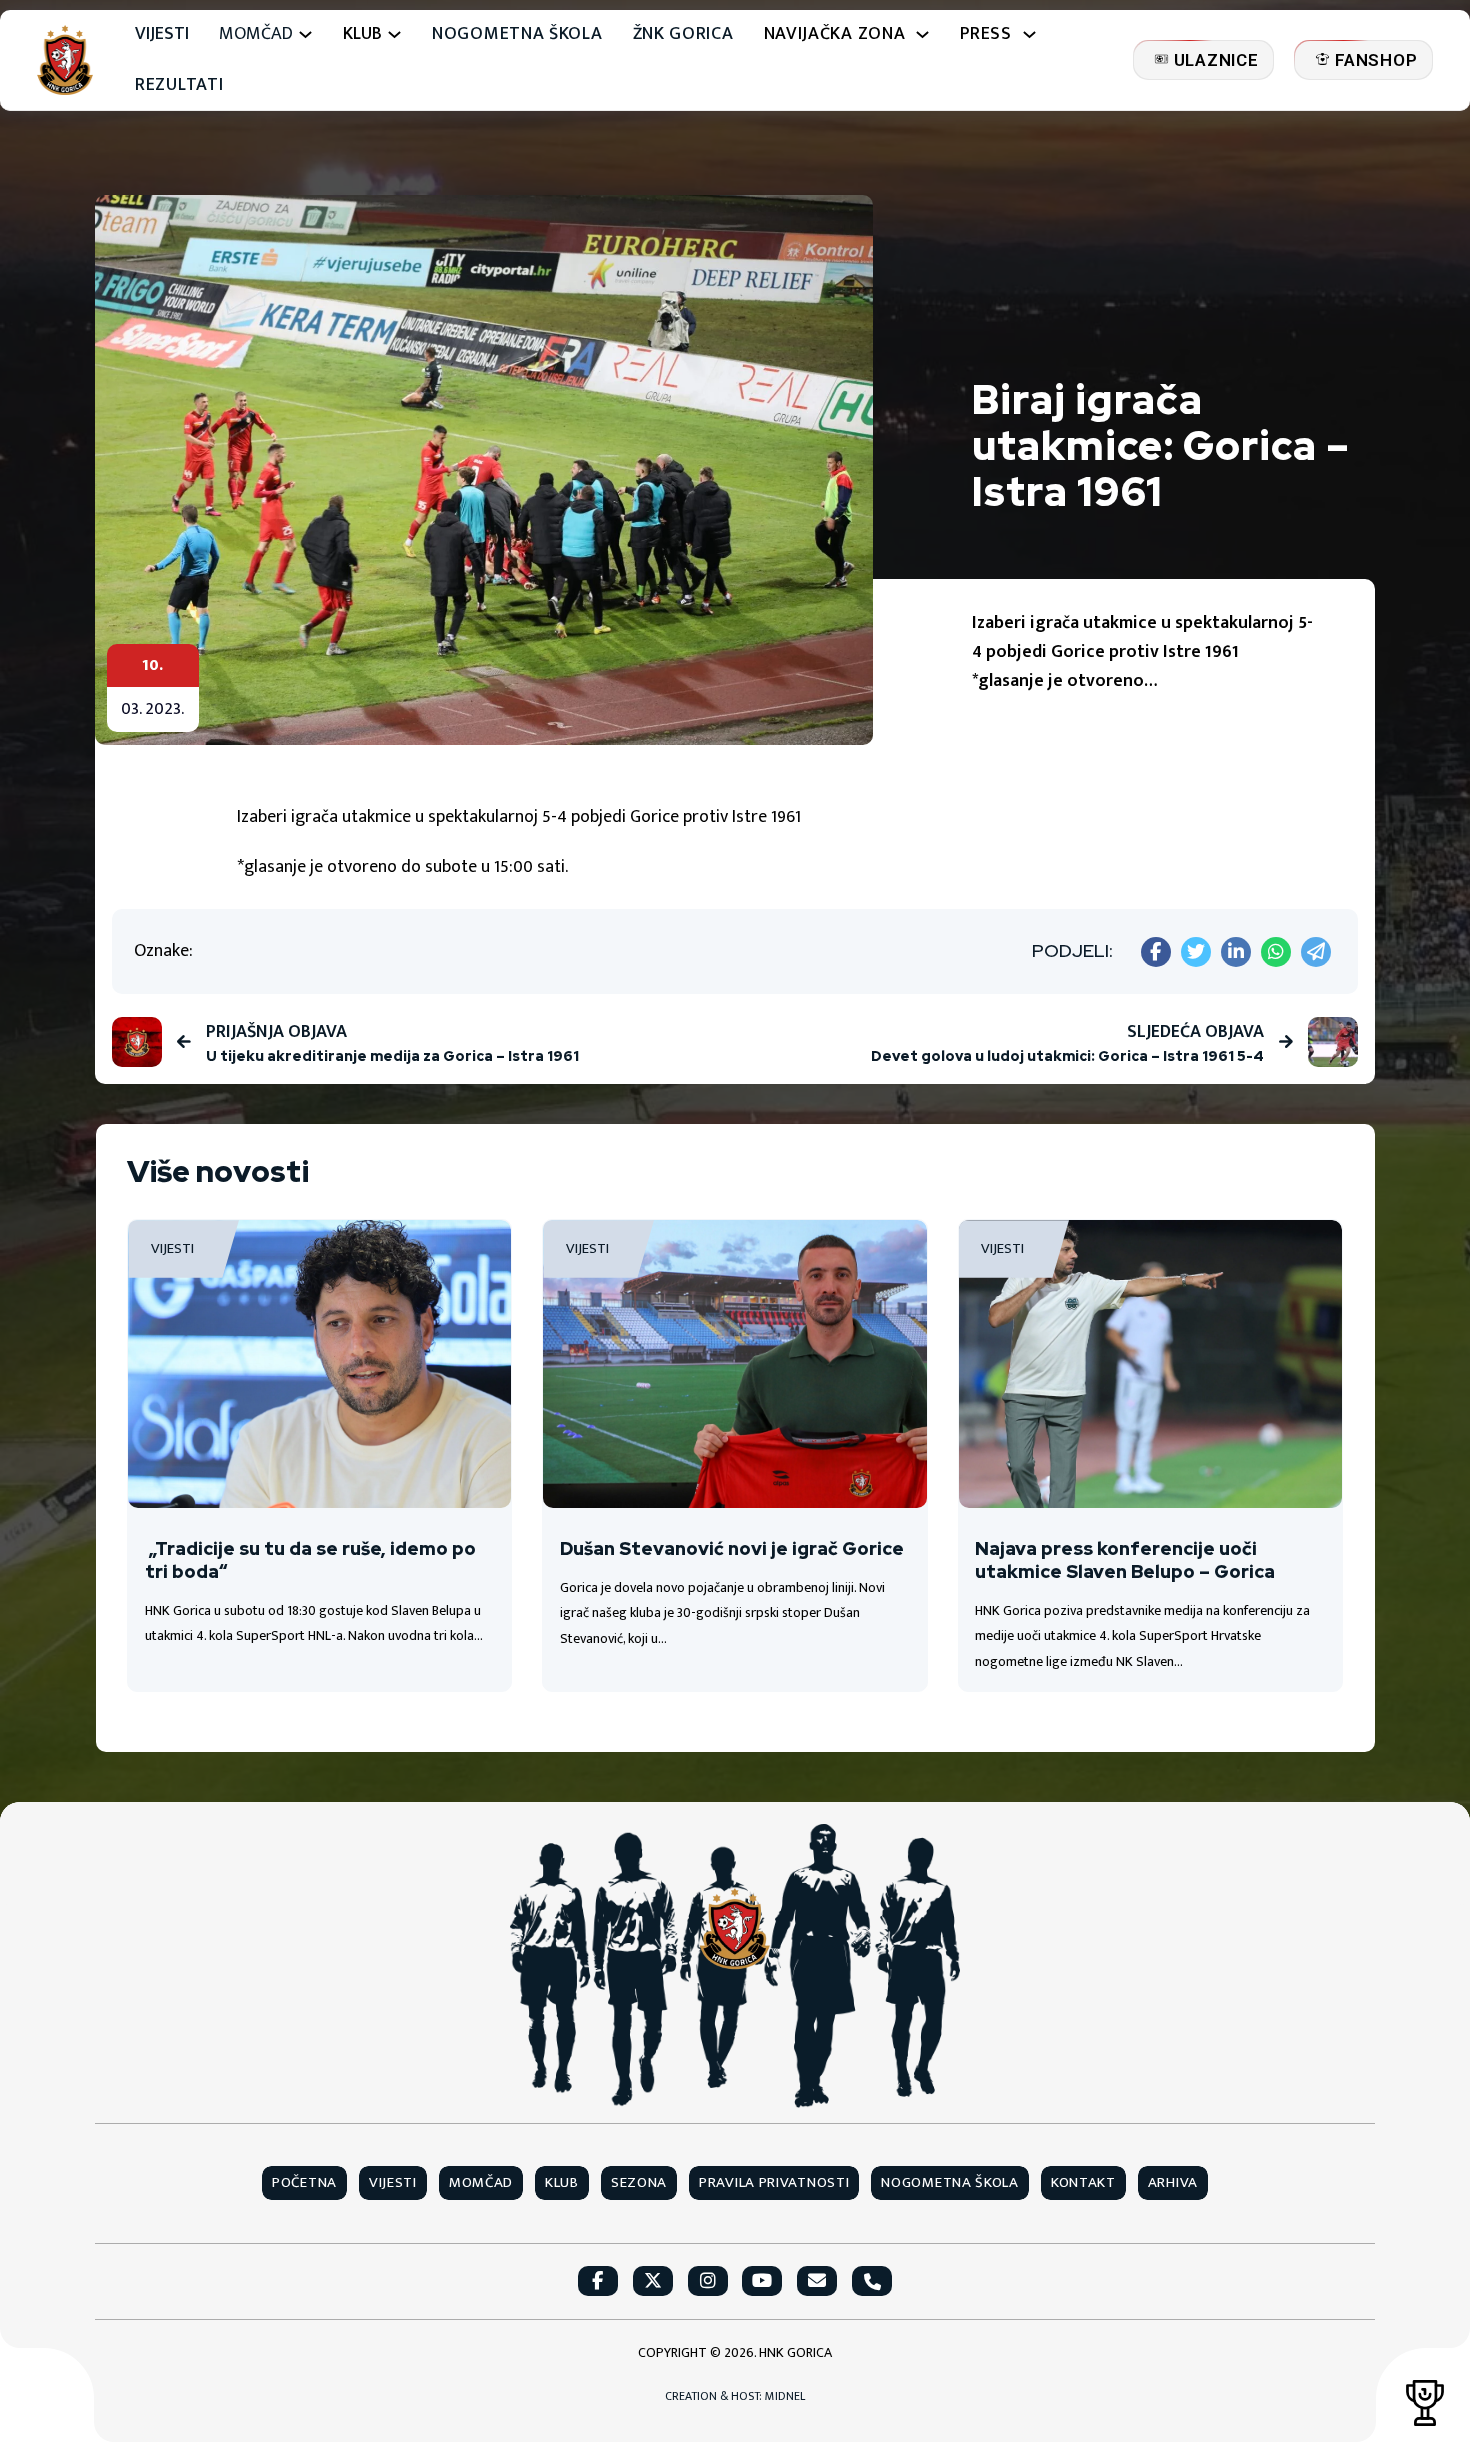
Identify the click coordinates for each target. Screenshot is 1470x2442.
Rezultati (179, 85)
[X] (1196, 952)
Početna (304, 2183)
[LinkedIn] (1236, 952)
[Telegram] (1316, 952)
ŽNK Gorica (683, 34)
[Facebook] (1156, 952)
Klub (562, 2183)
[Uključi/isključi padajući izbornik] (305, 34)
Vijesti (162, 34)
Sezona (639, 2183)
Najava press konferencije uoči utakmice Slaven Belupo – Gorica (1125, 1560)
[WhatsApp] (1276, 952)
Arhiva (1173, 2183)
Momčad (256, 34)
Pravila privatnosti (774, 2183)
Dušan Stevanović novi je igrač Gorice (732, 1548)
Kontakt (1083, 2183)
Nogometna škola (517, 34)
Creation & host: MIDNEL (735, 2396)
